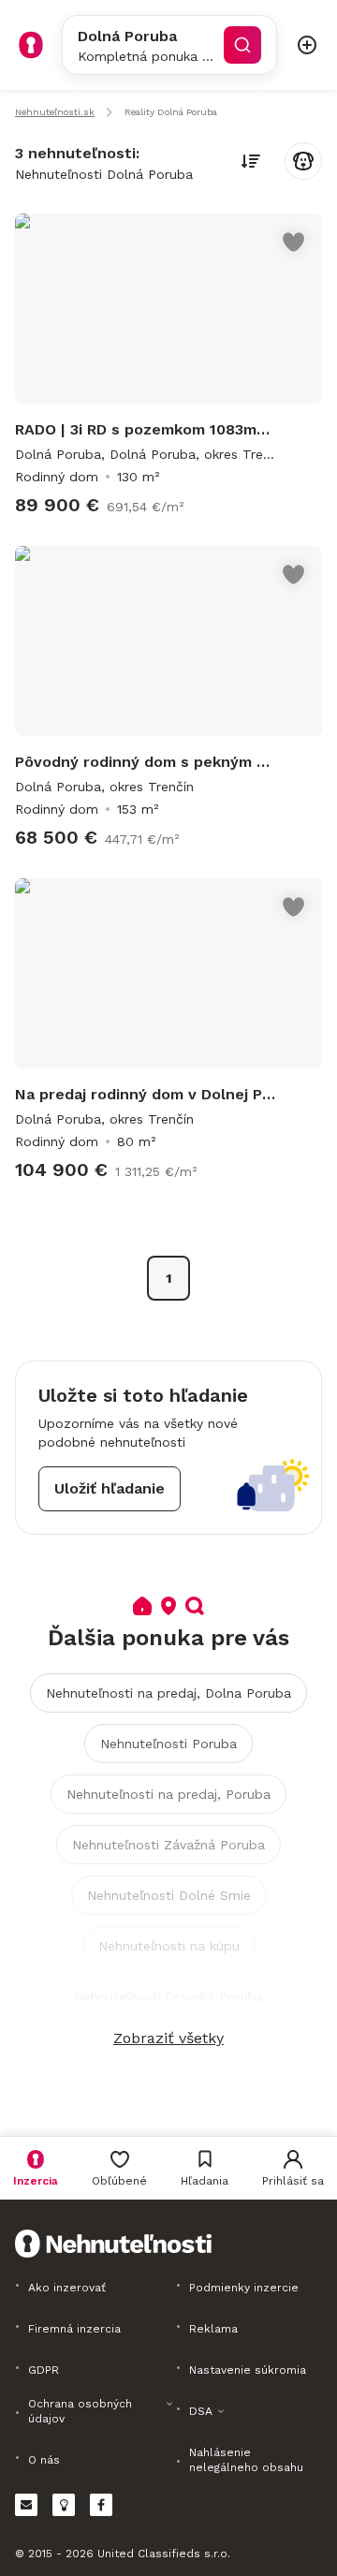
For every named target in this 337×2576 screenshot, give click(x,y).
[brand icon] (31, 45)
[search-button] (242, 45)
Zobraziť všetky (168, 2038)
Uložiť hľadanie (110, 1488)
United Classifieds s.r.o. (164, 2554)
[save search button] (303, 161)
